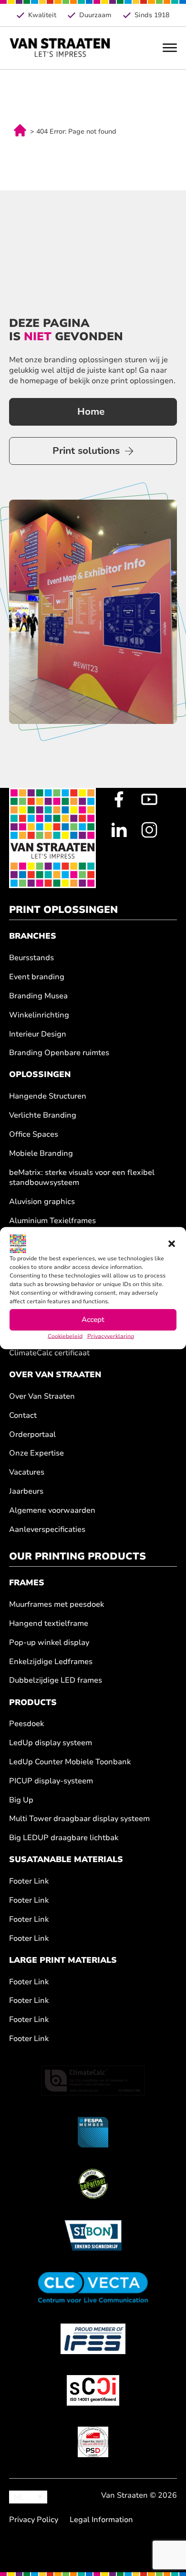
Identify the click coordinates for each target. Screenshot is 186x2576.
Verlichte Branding (43, 1115)
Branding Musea (38, 996)
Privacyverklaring (111, 1336)
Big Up (21, 1800)
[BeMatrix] (93, 2184)
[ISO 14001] (93, 2390)
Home (91, 412)
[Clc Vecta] (93, 2287)
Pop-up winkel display (49, 1643)
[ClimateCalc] (93, 2081)
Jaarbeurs (26, 1492)
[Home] (60, 48)
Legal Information (101, 2520)
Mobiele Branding (41, 1154)
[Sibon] (93, 2235)
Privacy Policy (34, 2520)
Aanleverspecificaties (47, 1530)
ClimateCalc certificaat (49, 1353)
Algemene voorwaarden (52, 1511)
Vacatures (27, 1472)
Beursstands (31, 958)
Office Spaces (34, 1135)
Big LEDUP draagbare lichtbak (64, 1838)
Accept (93, 1320)
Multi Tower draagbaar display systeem (79, 1819)
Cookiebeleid (65, 1336)
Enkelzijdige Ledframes (51, 1662)
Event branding (37, 977)
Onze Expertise (36, 1453)
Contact (23, 1416)
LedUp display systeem (51, 1743)
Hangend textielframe (49, 1624)
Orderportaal (32, 1435)
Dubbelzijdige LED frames (56, 1681)
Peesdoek (26, 1724)
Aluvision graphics (42, 1202)
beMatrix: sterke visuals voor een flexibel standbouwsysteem (82, 1178)
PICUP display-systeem (51, 1781)
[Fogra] (93, 2442)
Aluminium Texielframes (52, 1221)
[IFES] (93, 2339)
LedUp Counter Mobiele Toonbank (70, 1762)
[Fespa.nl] (93, 2132)
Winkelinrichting (39, 1015)
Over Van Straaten (42, 1397)
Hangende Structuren (48, 1096)
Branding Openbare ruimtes (59, 1053)
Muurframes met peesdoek (57, 1605)
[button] (172, 1244)
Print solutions (86, 451)
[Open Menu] (170, 48)
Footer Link (29, 1881)
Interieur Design (38, 1034)
